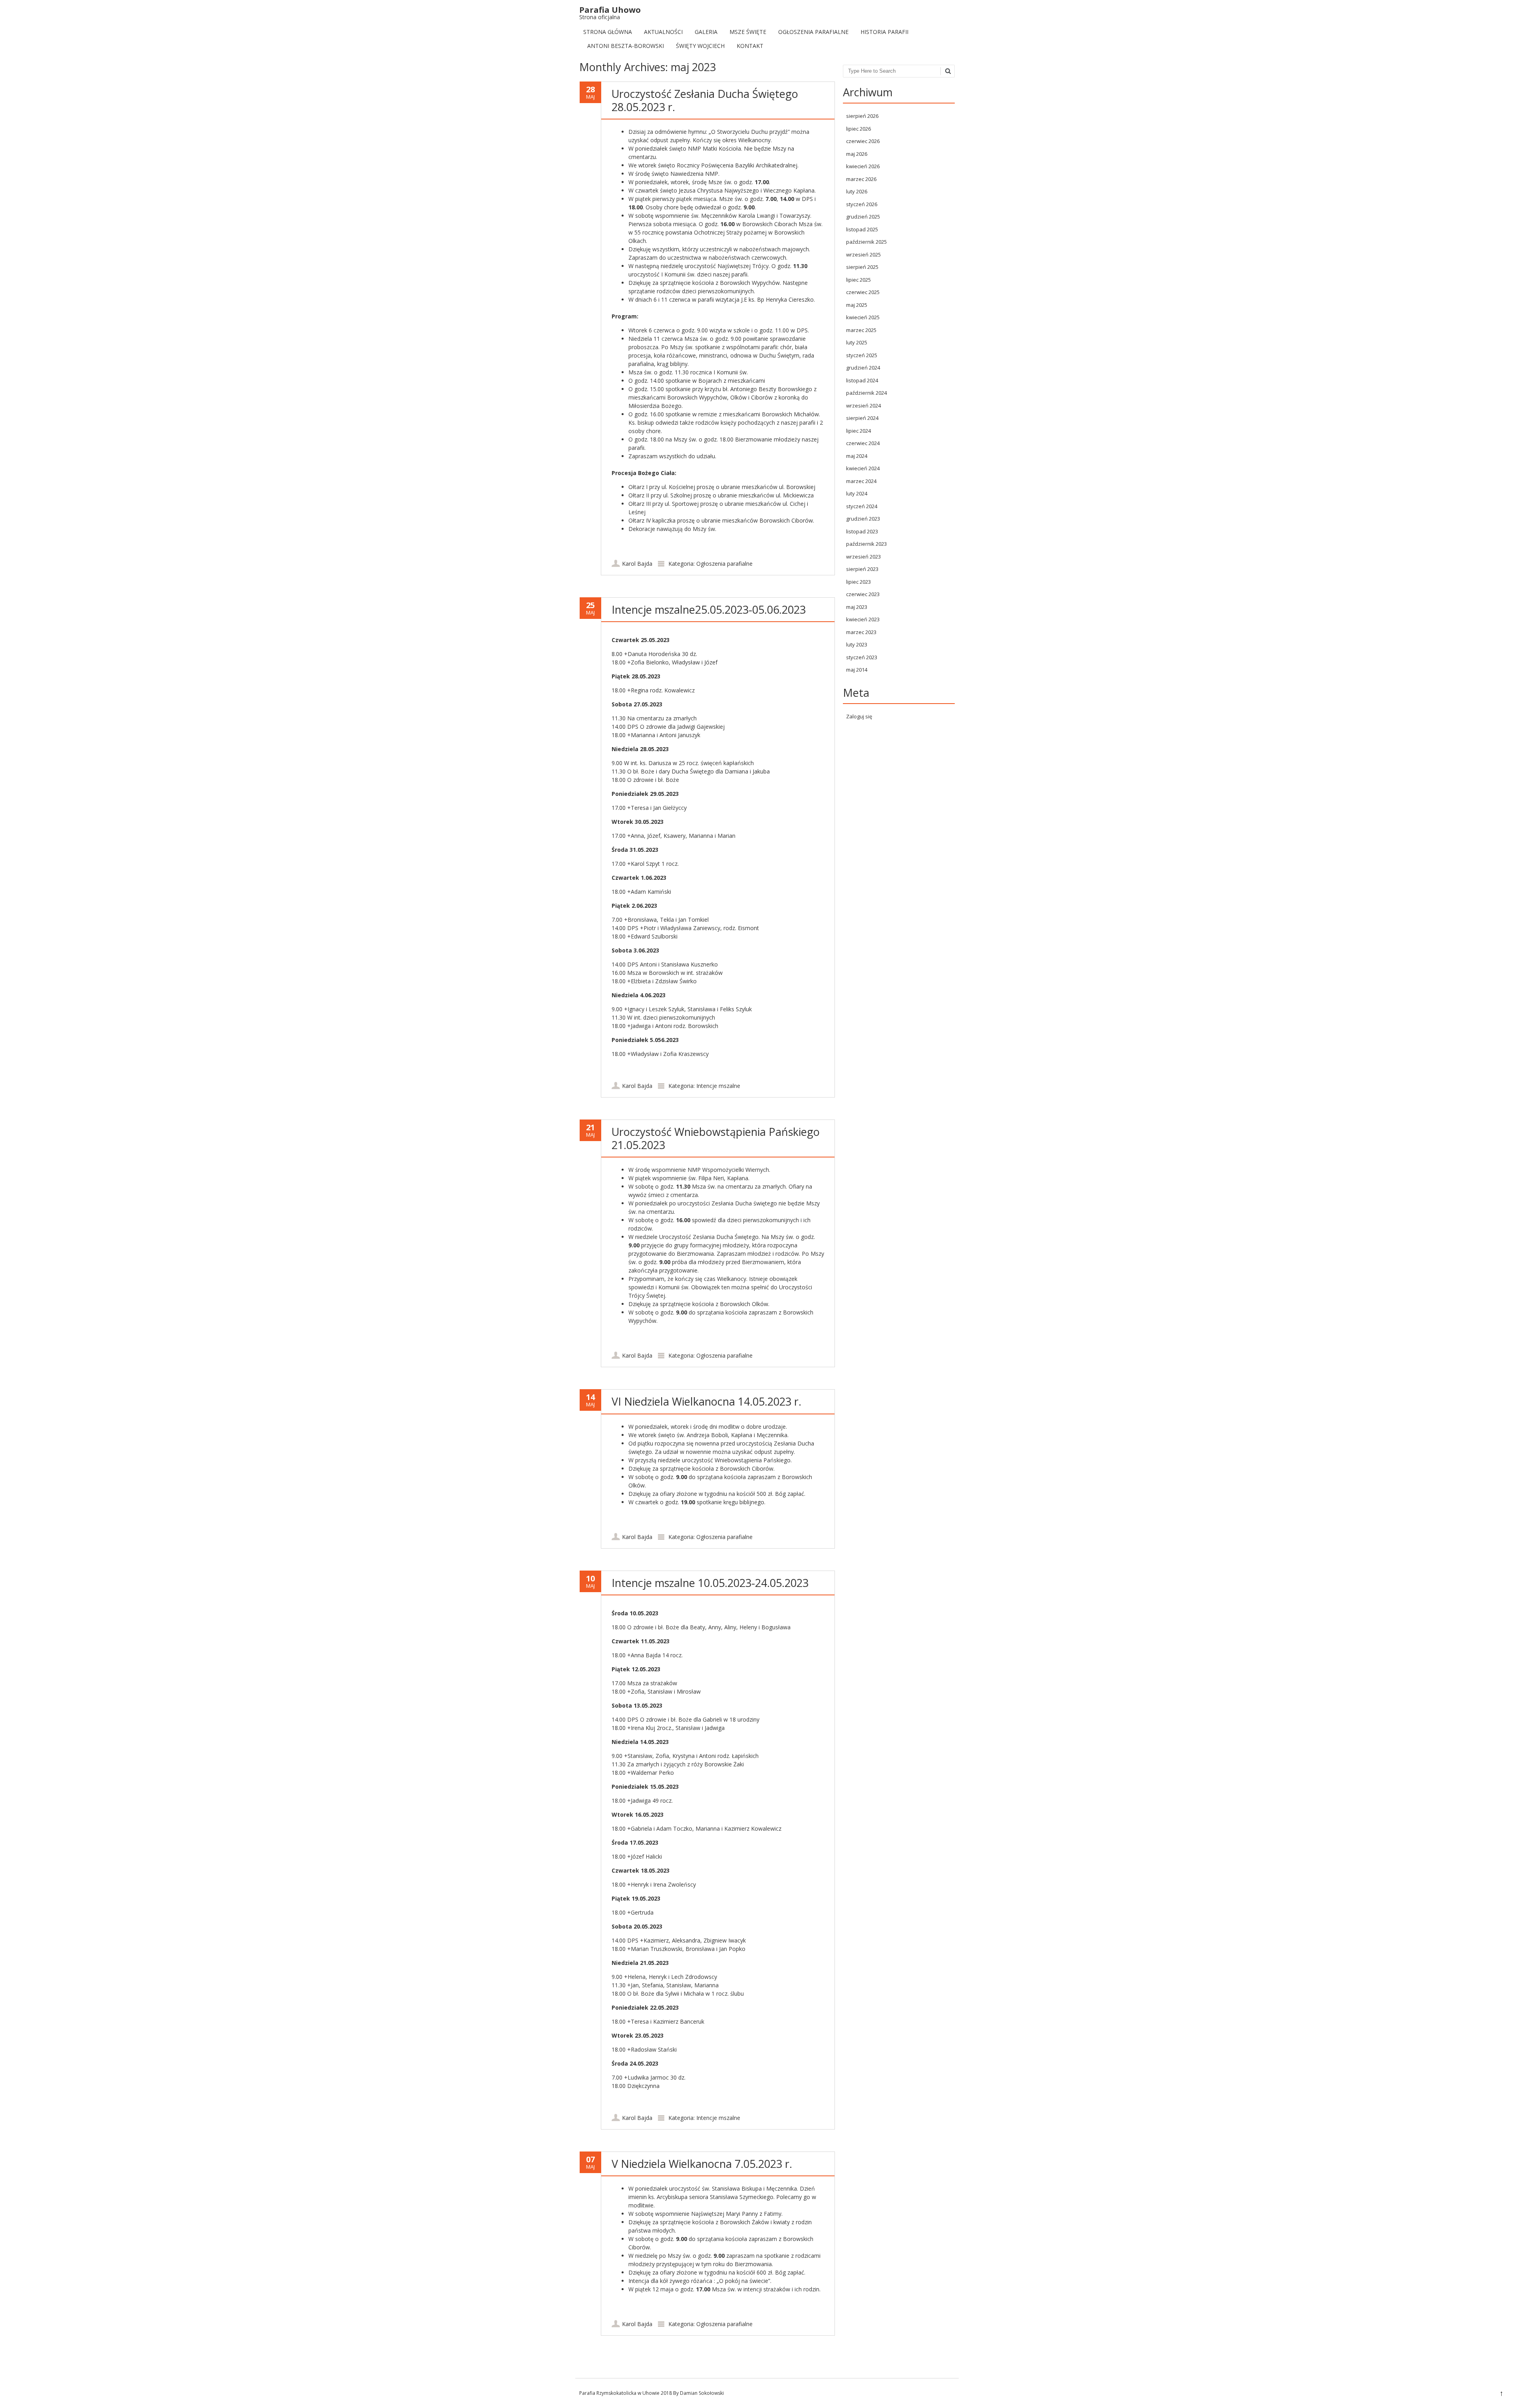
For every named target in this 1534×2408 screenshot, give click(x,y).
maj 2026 (857, 154)
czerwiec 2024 (863, 443)
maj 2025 (857, 305)
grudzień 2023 (863, 519)
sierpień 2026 (862, 116)
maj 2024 (857, 456)
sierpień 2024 (862, 418)
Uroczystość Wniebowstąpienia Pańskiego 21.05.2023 (716, 1138)
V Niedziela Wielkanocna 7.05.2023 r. (702, 2164)
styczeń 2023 (862, 657)
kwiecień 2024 (863, 468)
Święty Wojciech (700, 46)
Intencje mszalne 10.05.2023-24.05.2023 (710, 1583)
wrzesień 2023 (863, 557)
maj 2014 (857, 670)
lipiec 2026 (858, 129)
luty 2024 (857, 493)
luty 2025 (857, 342)
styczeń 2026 (862, 204)
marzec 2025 (861, 330)
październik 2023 (866, 544)
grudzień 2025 (863, 217)
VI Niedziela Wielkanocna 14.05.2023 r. (706, 1401)
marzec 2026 (861, 179)
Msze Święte (748, 32)
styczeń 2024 (862, 506)
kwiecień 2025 (863, 317)
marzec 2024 (861, 481)
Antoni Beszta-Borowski (626, 46)
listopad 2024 (862, 380)
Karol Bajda (637, 564)
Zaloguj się (859, 716)
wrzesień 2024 (863, 406)
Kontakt (750, 46)
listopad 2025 (862, 229)
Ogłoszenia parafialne (813, 32)
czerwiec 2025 (863, 292)
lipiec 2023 (858, 582)
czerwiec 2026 (863, 141)
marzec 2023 (861, 632)
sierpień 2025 (862, 267)
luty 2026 (857, 191)
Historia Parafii (884, 32)
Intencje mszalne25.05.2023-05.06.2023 (709, 609)
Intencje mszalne (718, 1086)
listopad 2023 (862, 531)
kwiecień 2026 (863, 166)
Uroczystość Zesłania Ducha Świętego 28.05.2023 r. (705, 100)
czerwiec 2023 (863, 594)
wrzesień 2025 (863, 255)
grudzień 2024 (863, 368)
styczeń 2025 (862, 355)
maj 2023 (857, 607)
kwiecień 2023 (863, 619)
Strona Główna (608, 32)
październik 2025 (866, 242)
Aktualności (663, 32)
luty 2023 (857, 644)
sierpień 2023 (862, 569)
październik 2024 (866, 393)
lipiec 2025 (858, 280)
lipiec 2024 (858, 431)
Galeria (706, 32)
